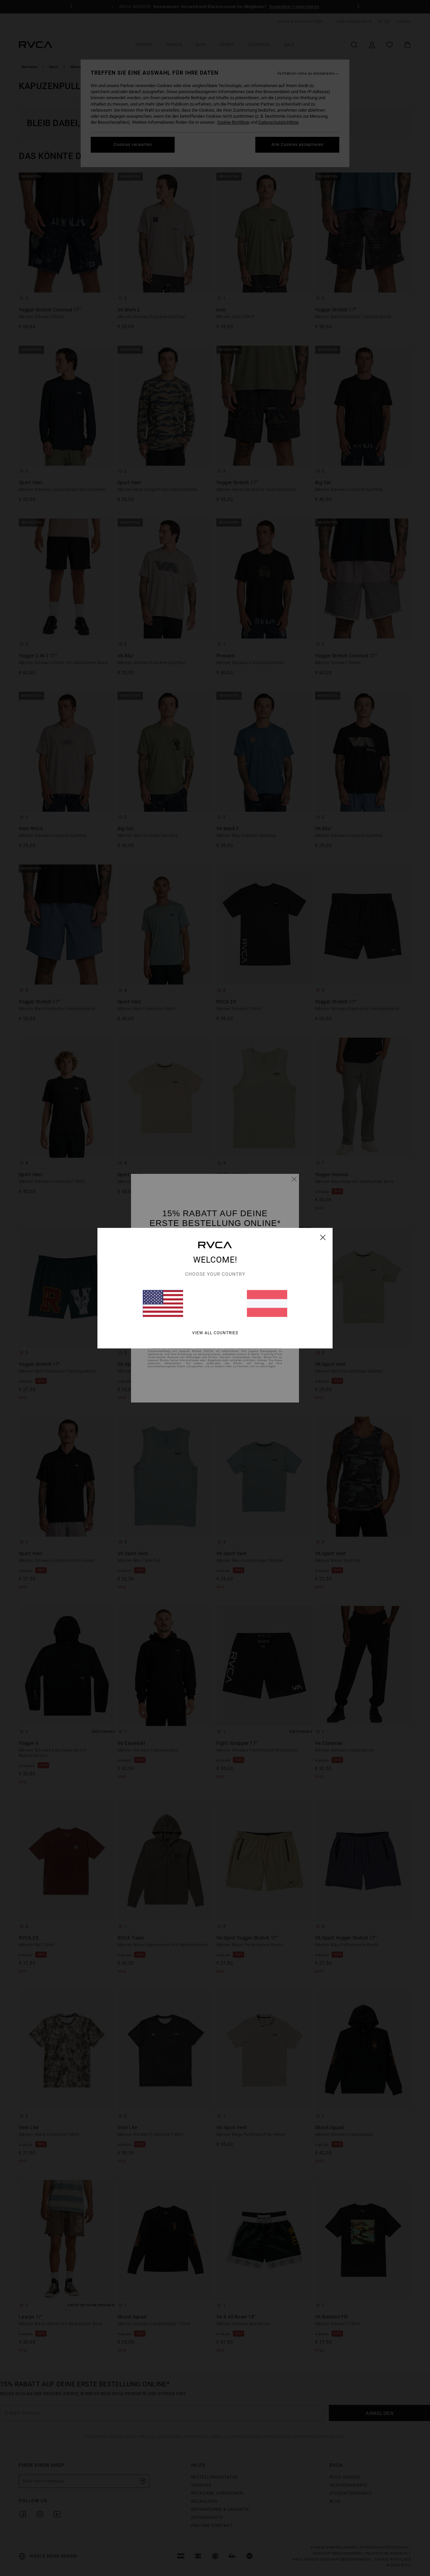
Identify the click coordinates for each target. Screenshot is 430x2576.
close (323, 1237)
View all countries (215, 1333)
